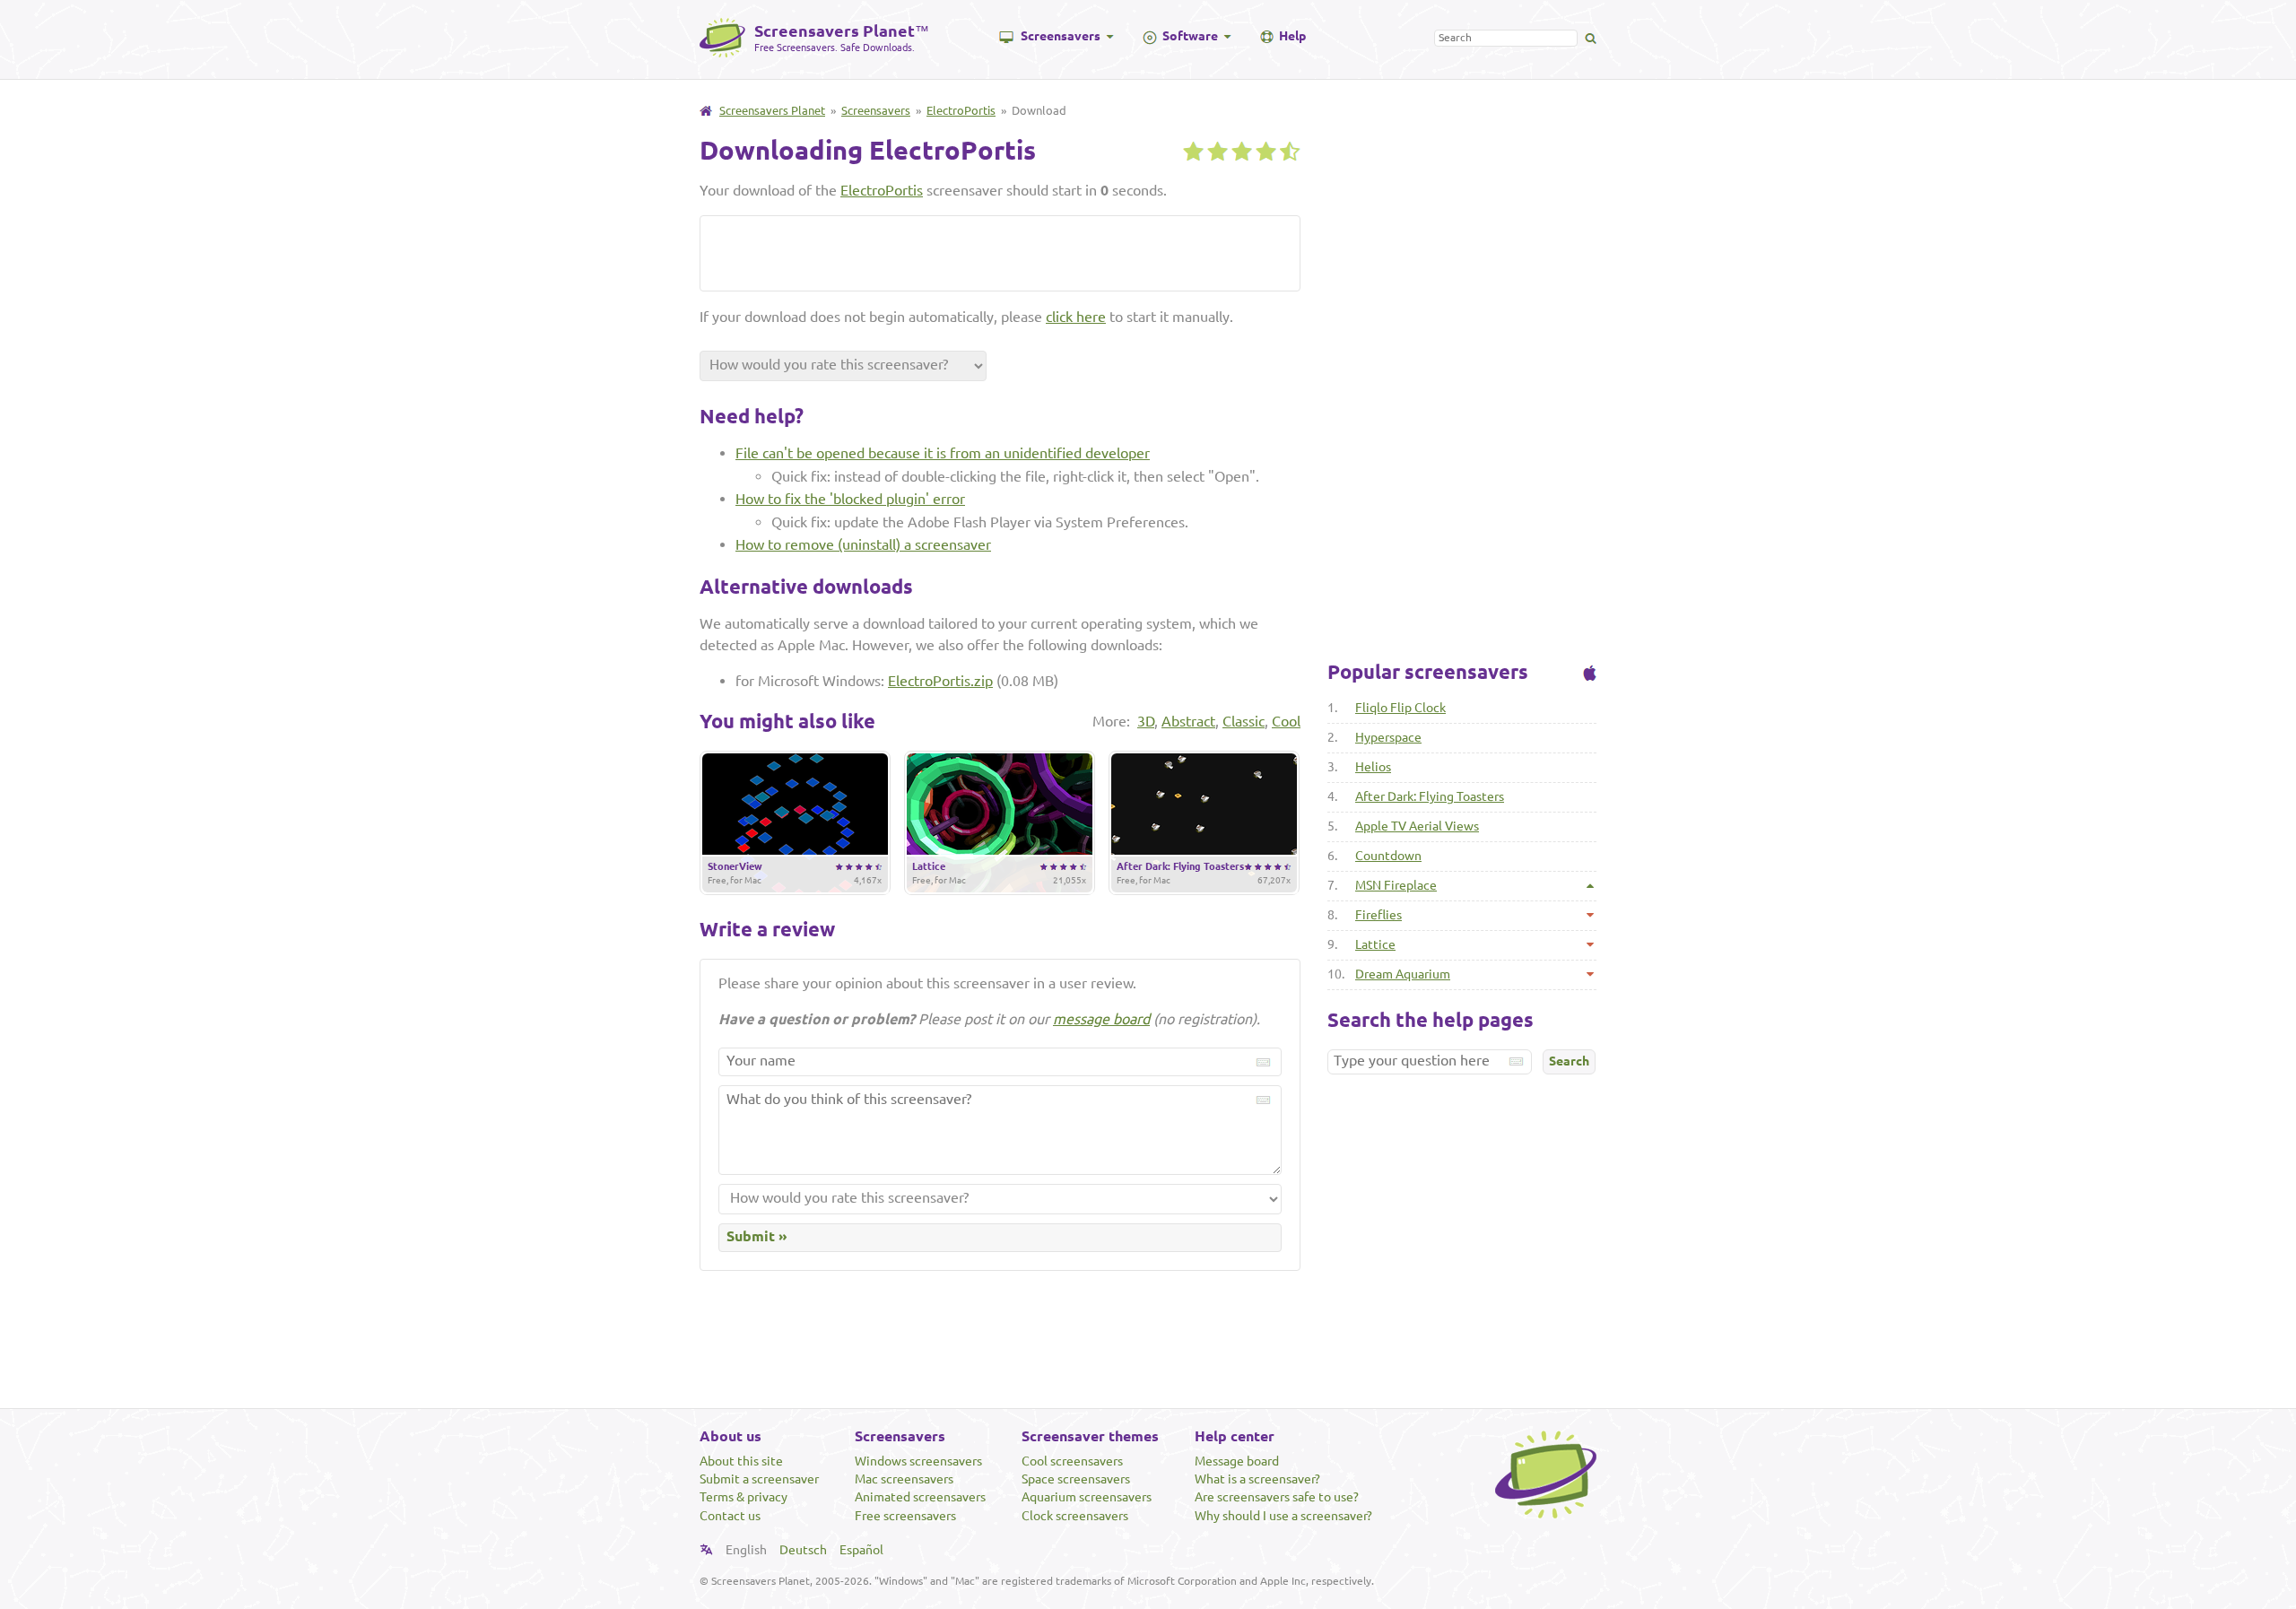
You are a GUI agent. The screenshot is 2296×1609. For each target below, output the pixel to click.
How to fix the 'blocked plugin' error (850, 499)
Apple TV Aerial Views (1417, 826)
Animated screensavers (920, 1497)
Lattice (1375, 944)
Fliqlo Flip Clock (1400, 708)
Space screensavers (1076, 1479)
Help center (1235, 1436)
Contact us (730, 1516)
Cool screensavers (1072, 1461)
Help (1292, 36)
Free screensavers (905, 1516)
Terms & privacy (744, 1497)
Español (861, 1550)
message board (1101, 1019)
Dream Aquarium (1403, 974)
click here (1076, 317)
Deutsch (803, 1550)
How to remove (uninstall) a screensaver (863, 544)
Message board (1237, 1461)
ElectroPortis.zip (940, 681)
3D (1146, 721)
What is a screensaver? (1257, 1479)
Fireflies (1378, 915)
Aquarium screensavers (1087, 1497)
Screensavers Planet (772, 110)
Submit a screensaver (759, 1479)
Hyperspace (1388, 737)
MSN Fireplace (1396, 885)
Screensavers (1061, 36)
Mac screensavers (904, 1479)
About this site (741, 1461)
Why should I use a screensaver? (1283, 1516)
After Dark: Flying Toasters (1430, 796)
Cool (1286, 721)
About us (731, 1436)
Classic (1244, 721)
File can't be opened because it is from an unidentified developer (943, 453)
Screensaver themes (1090, 1436)
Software (1190, 36)
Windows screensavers (918, 1461)
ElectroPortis (961, 110)
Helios (1373, 767)
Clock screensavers (1075, 1516)
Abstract (1188, 721)
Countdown (1388, 856)
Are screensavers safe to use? (1277, 1497)
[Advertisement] (919, 252)
